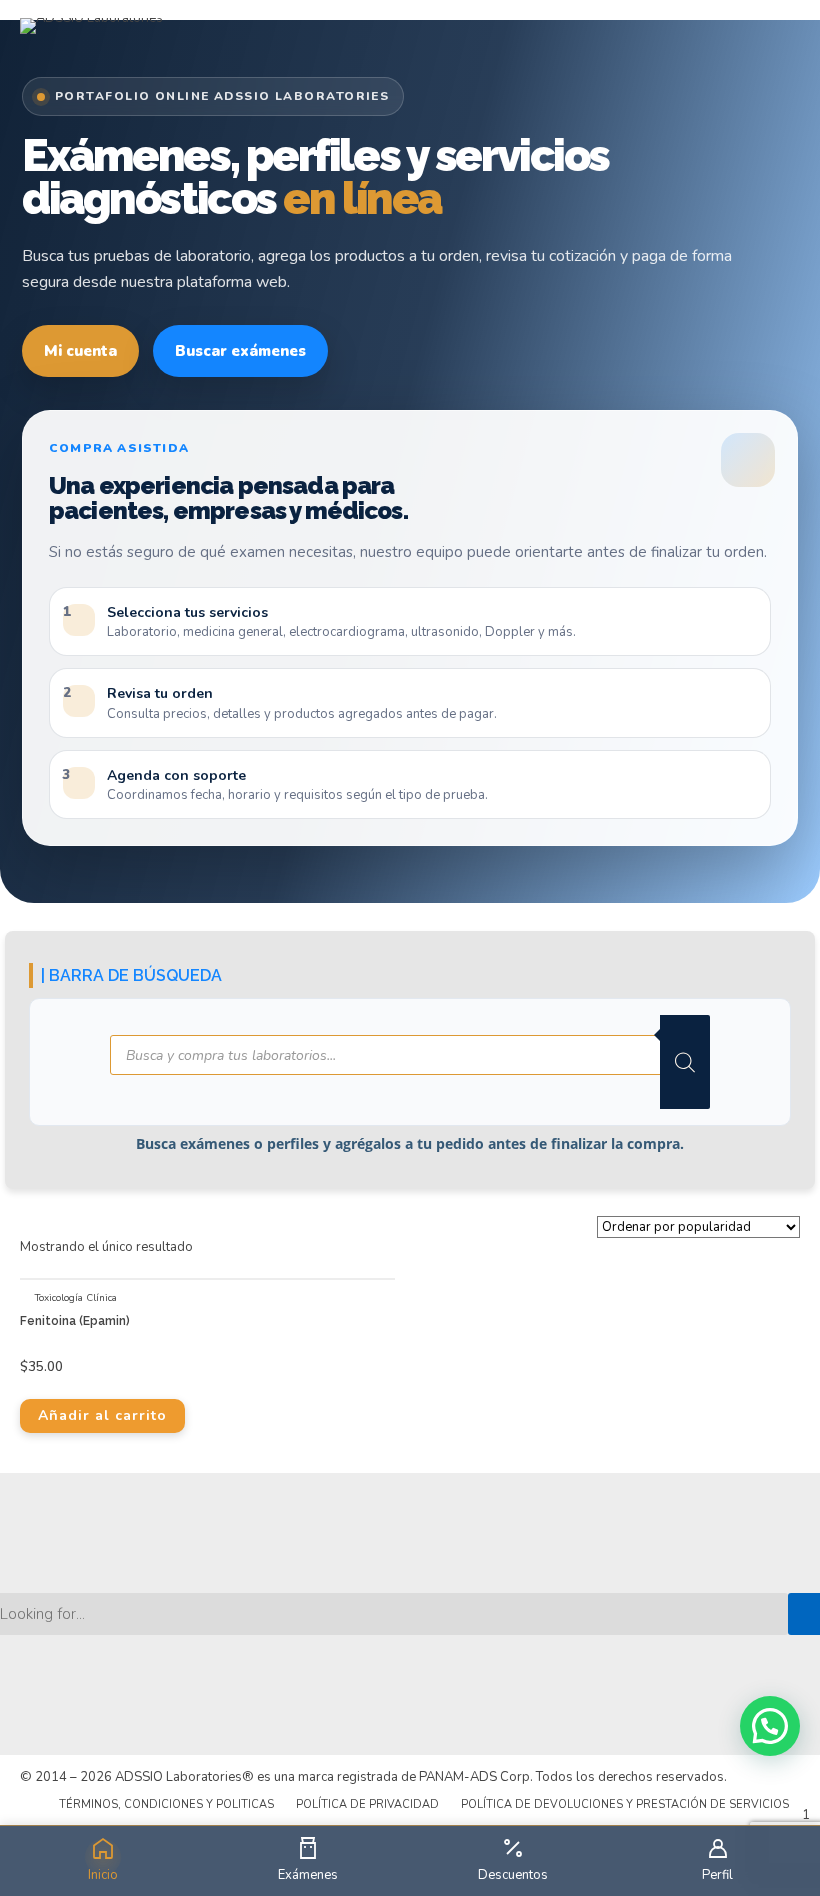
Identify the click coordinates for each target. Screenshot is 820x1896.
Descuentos (513, 1875)
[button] (770, 1726)
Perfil (717, 1875)
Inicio (103, 1875)
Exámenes (308, 1875)
